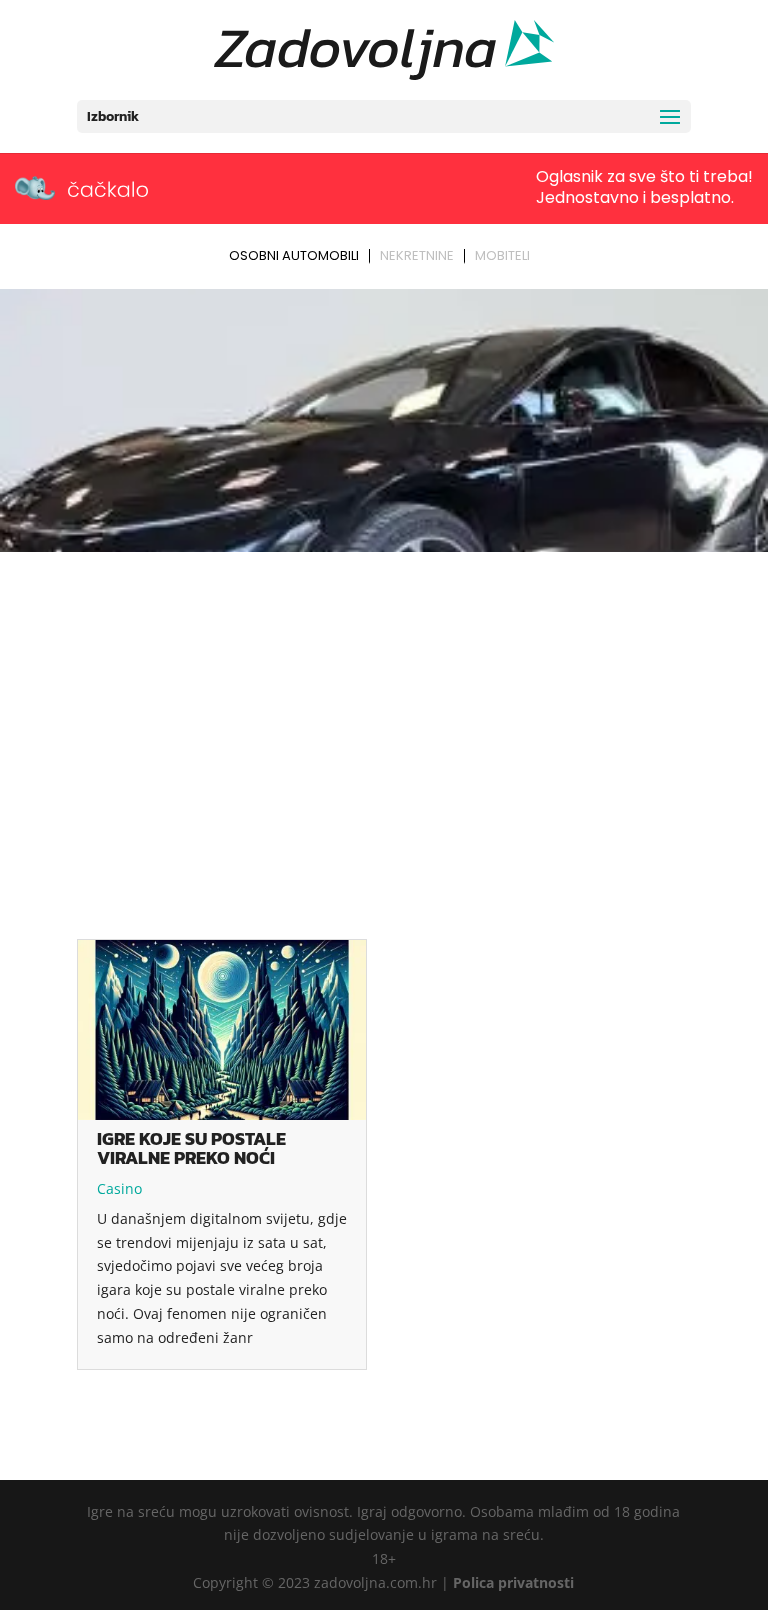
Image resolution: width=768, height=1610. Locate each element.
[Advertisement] (384, 709)
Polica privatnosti (513, 1582)
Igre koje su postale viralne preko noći (191, 1148)
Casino (119, 1188)
